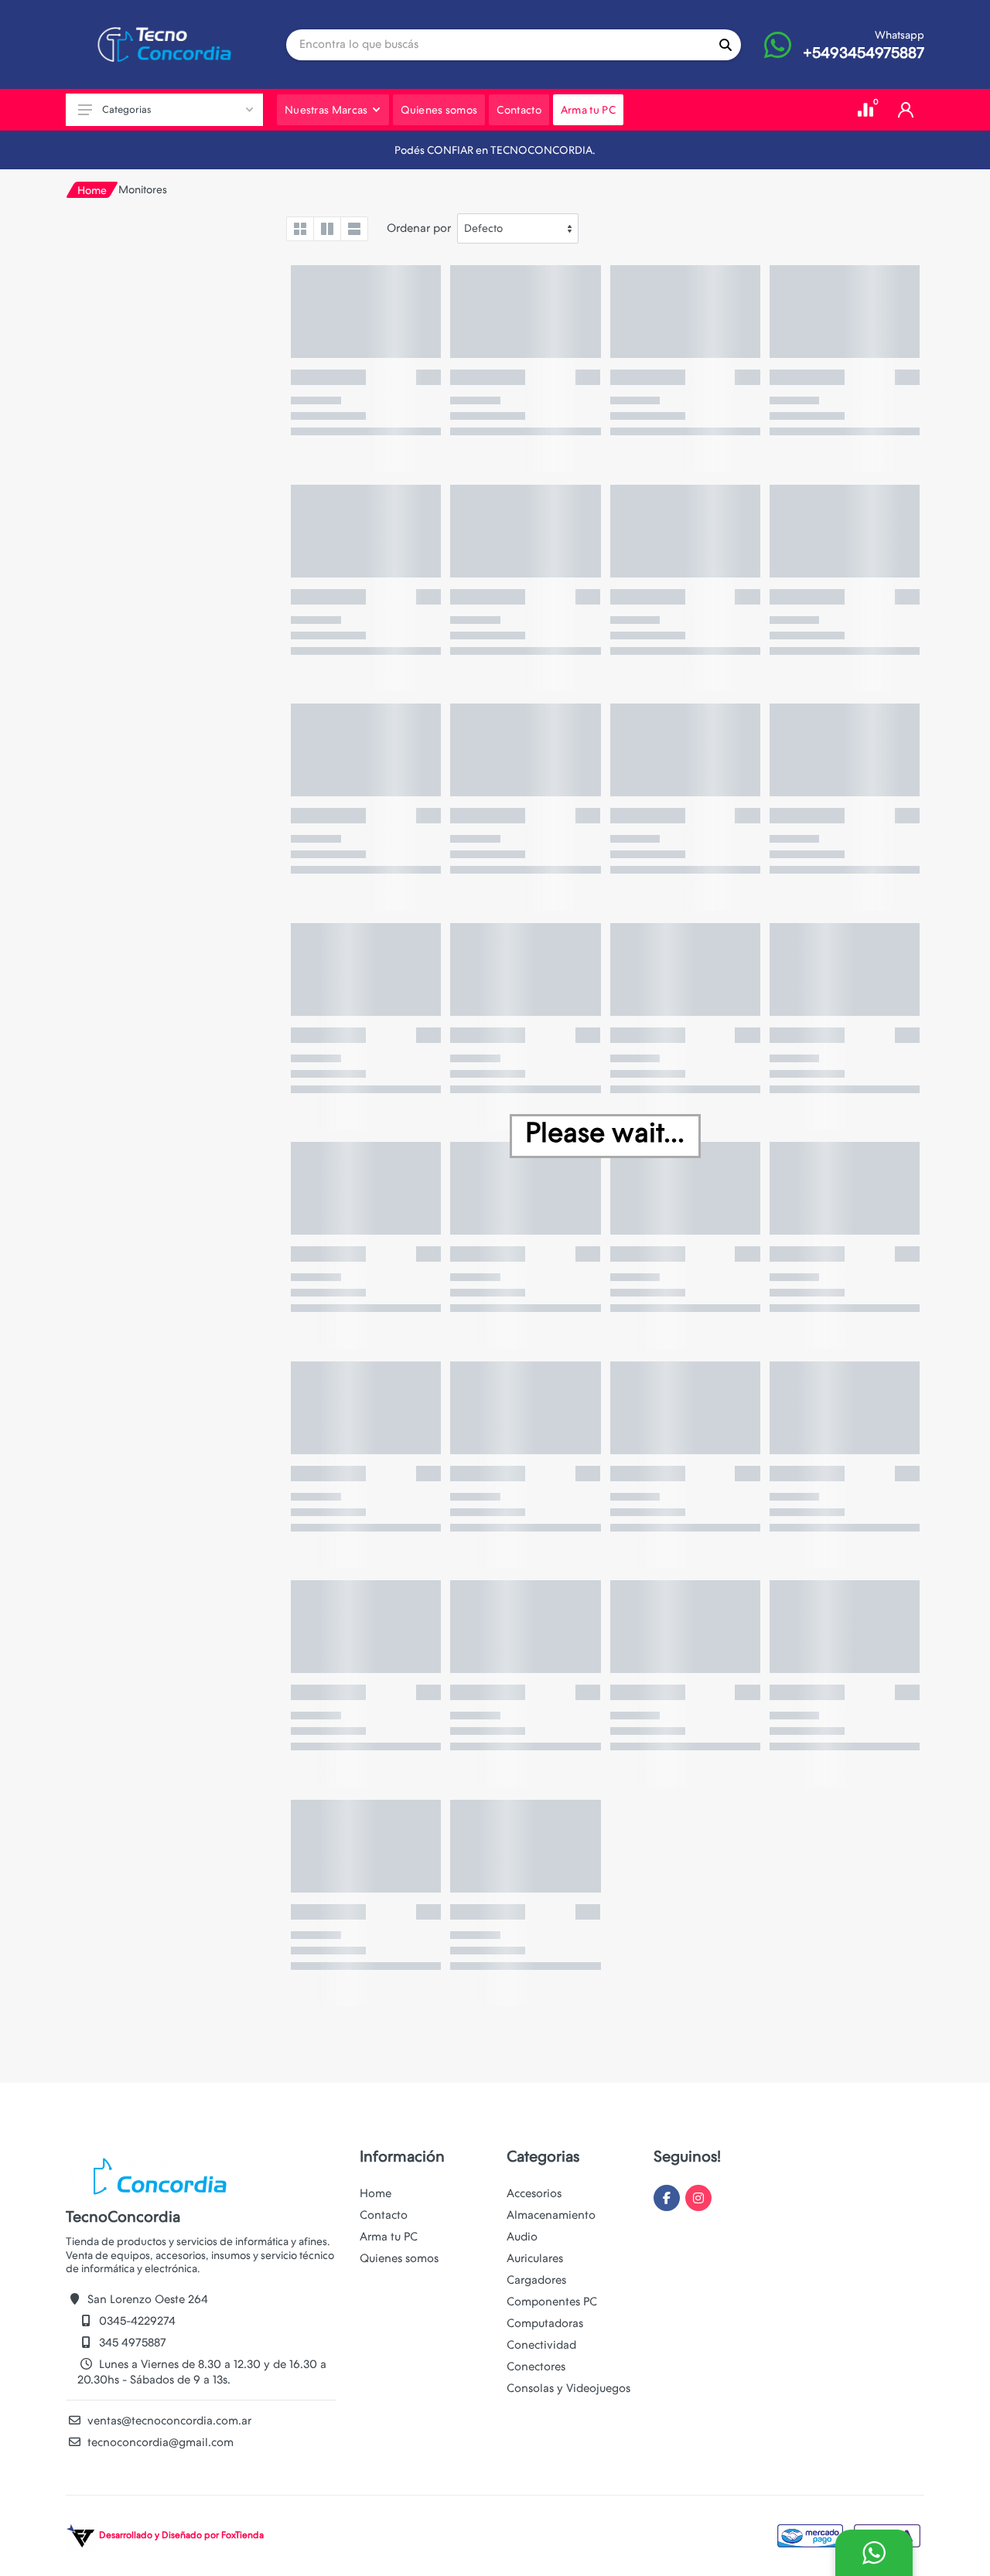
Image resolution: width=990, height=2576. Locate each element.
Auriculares (535, 2258)
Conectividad (541, 2345)
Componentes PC (552, 2302)
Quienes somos (399, 2258)
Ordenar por (419, 228)
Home (92, 190)
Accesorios (534, 2193)
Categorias (126, 109)
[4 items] (300, 229)
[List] (354, 229)
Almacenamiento (551, 2215)
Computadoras (545, 2323)
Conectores (536, 2366)
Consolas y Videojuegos (568, 2388)
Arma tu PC (389, 2237)
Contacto (384, 2215)
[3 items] (327, 229)
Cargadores (536, 2280)
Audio (522, 2237)
